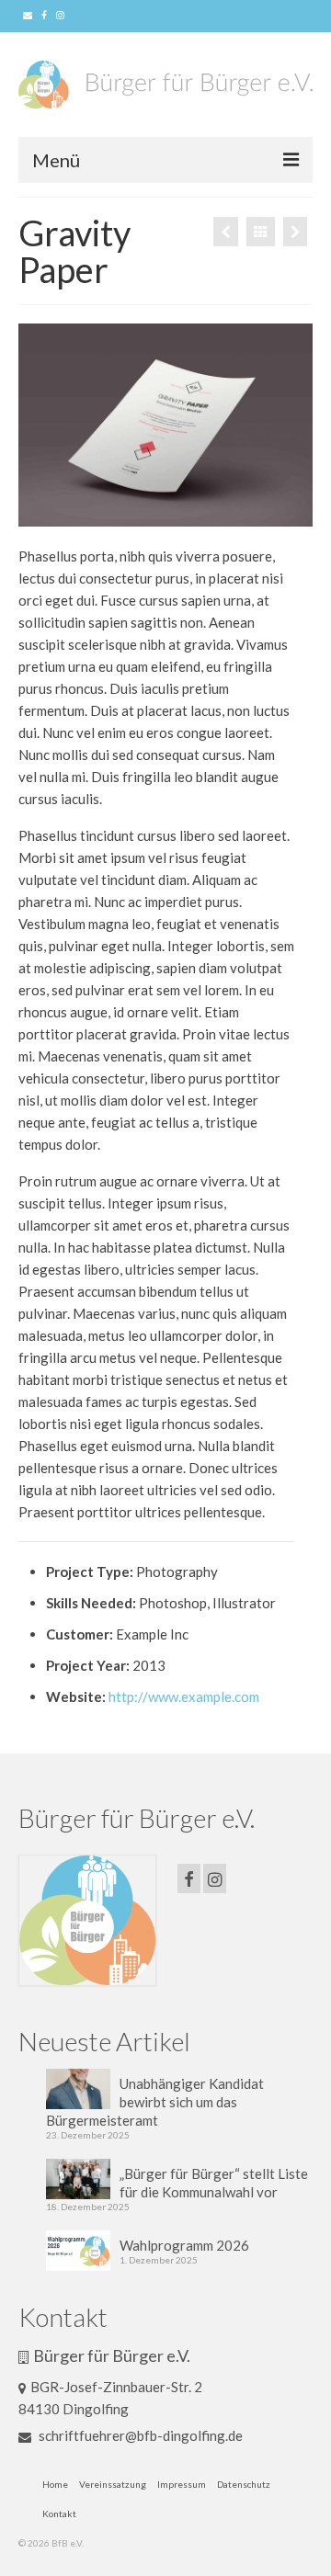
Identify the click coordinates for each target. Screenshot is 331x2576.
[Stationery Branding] (226, 232)
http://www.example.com (184, 1697)
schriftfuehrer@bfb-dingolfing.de (139, 2435)
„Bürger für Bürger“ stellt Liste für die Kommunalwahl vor (214, 2183)
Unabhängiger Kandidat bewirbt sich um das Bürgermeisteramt (155, 2102)
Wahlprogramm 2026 (184, 2245)
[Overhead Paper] (295, 232)
